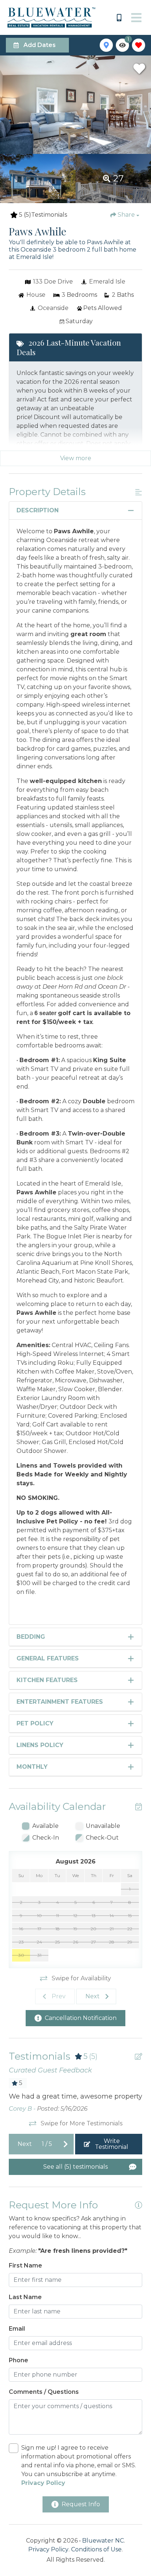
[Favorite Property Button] (139, 69)
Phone (19, 2360)
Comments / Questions (44, 2392)
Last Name (25, 2297)
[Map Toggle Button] (106, 45)
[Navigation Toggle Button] (136, 18)
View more (76, 458)
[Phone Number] (119, 18)
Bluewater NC (103, 2541)
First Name (25, 2265)
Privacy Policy (48, 2549)
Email (17, 2329)
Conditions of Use (96, 2549)
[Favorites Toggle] (139, 45)
